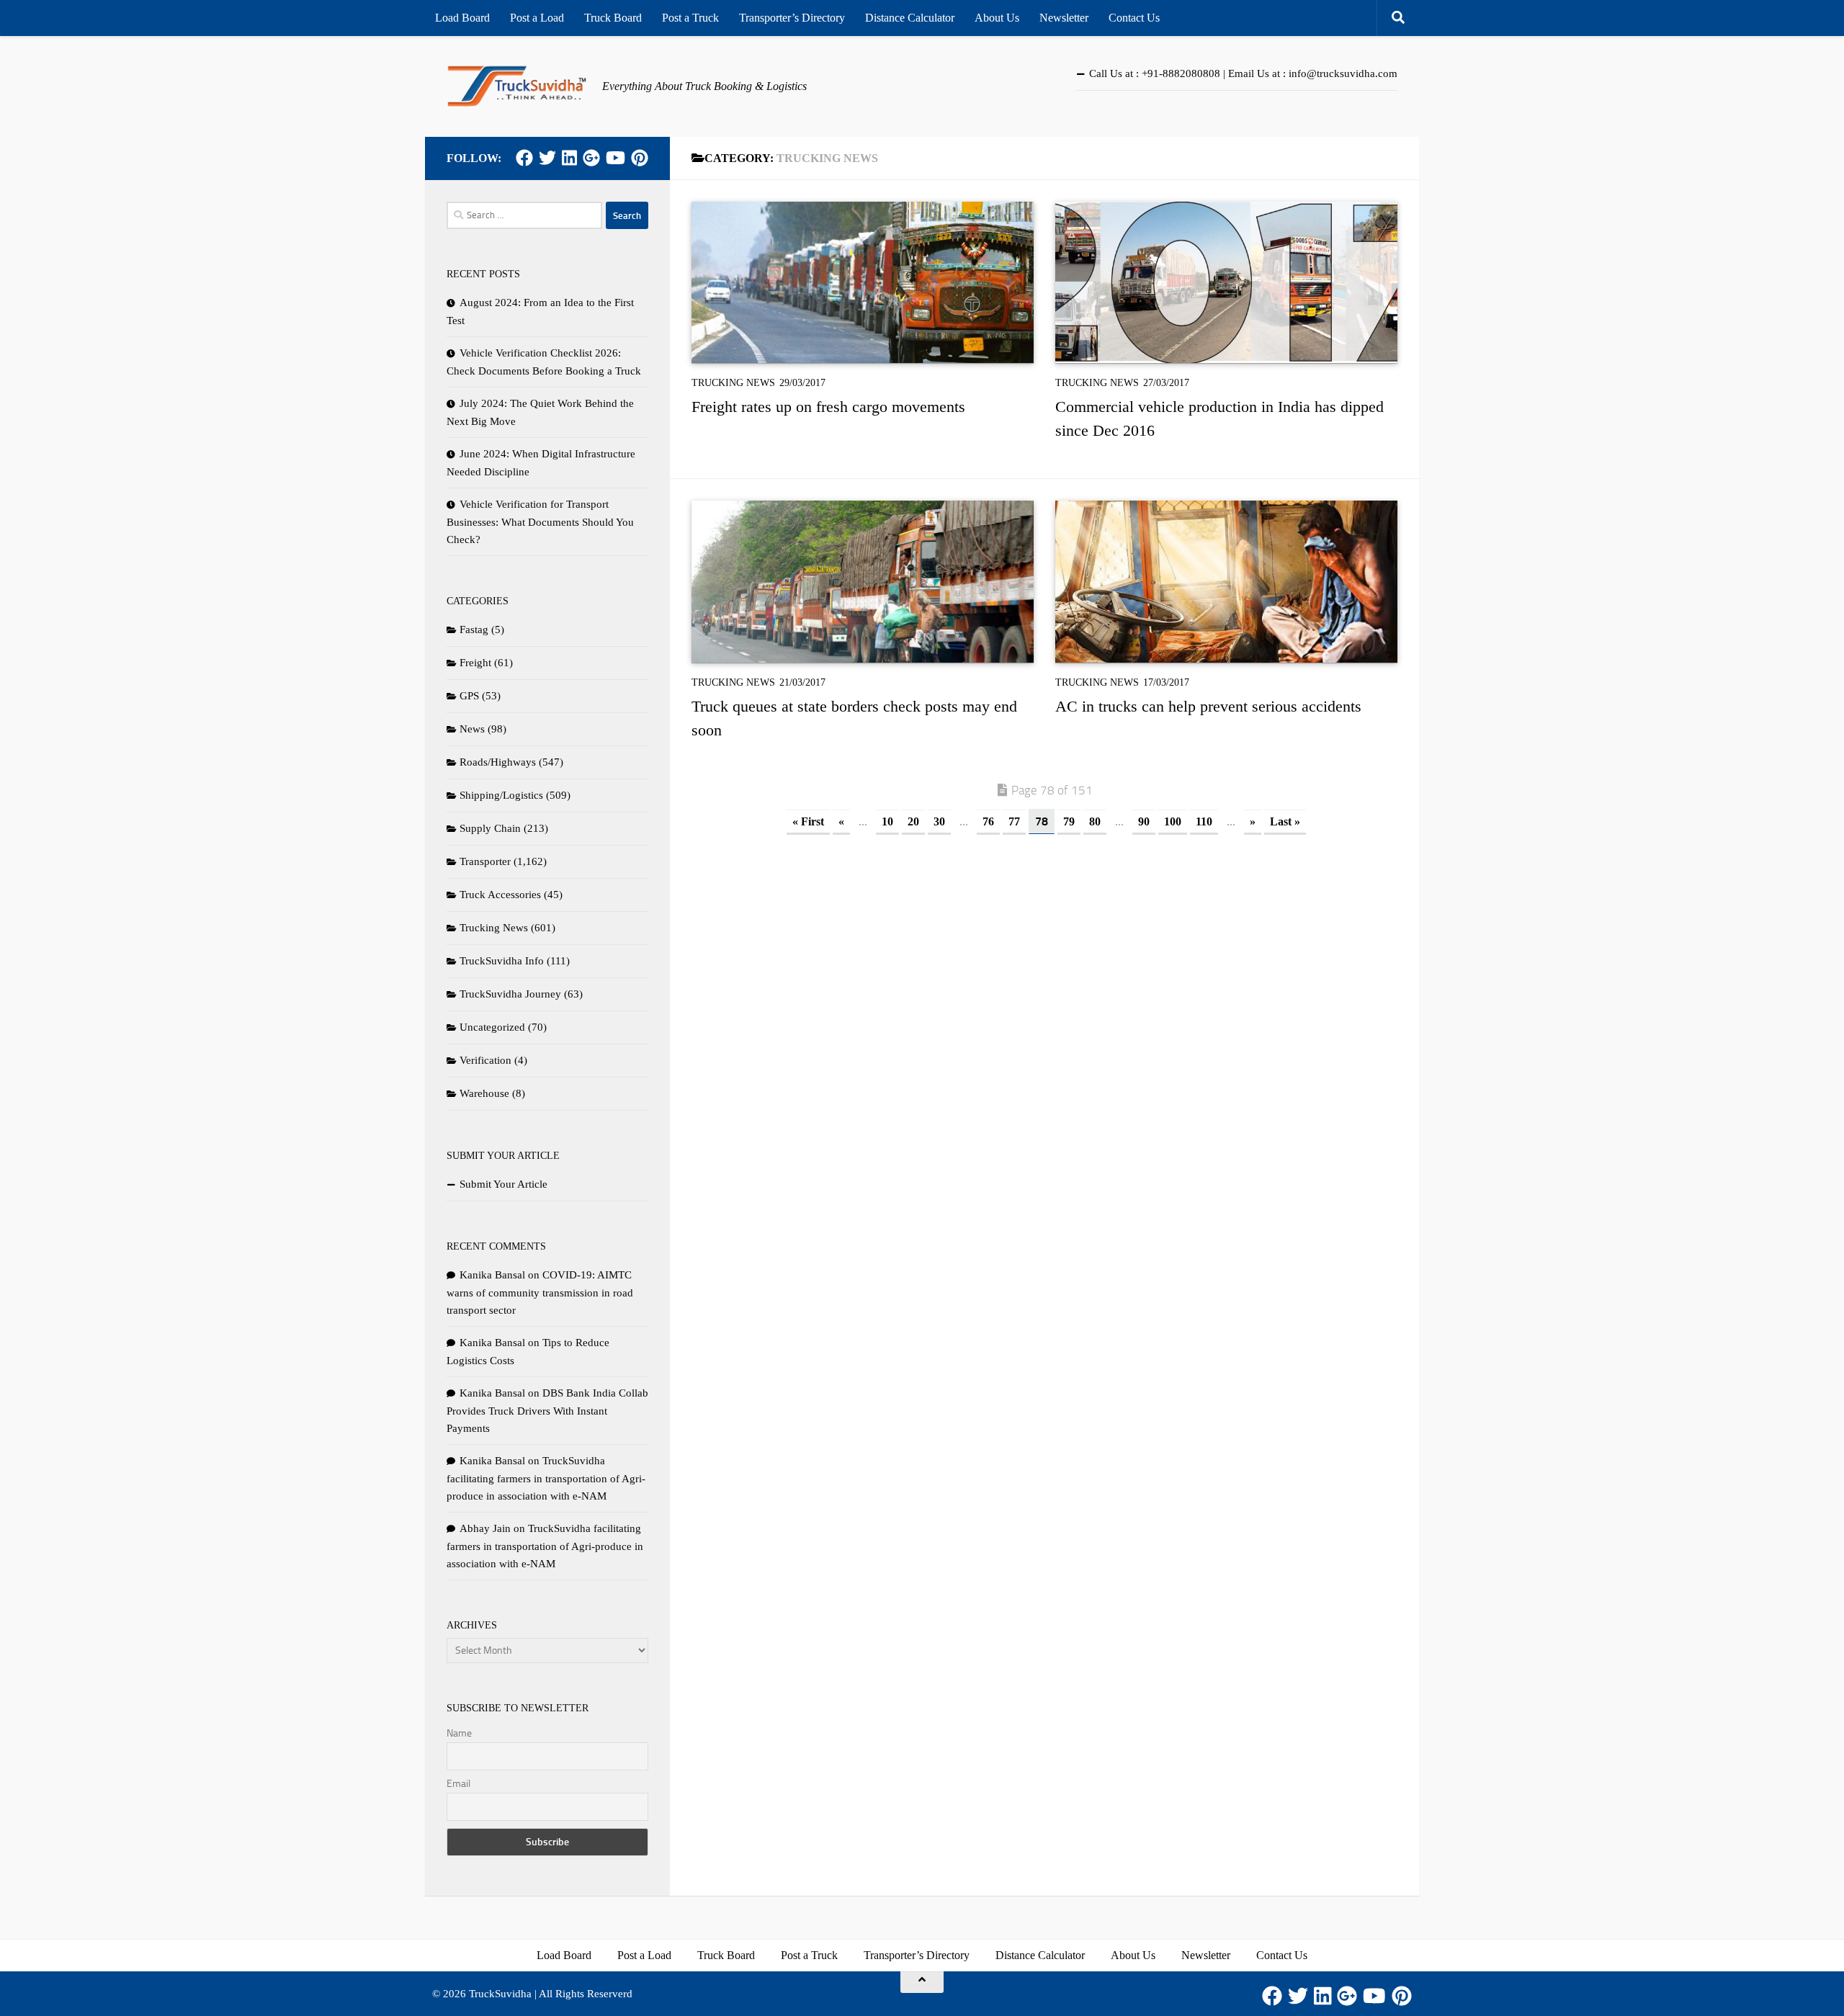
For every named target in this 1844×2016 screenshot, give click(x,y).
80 (1095, 821)
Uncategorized (492, 1027)
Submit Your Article (503, 1184)
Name (459, 1733)
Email (458, 1784)
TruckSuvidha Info (502, 961)
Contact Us (1134, 18)
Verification (485, 1060)
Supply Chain (490, 828)
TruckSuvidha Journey (510, 994)
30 (939, 821)
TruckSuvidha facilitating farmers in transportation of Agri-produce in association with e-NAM (546, 1478)
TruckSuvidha (500, 1994)
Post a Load (537, 18)
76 (988, 821)
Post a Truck (690, 18)
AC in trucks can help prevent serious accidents (1208, 706)
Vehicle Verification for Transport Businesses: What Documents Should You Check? (540, 522)
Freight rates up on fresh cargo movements (828, 407)
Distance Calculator (910, 18)
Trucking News (733, 383)
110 (1204, 821)
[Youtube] (616, 158)
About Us (997, 18)
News (472, 729)
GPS (469, 696)
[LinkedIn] (569, 158)
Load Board (462, 18)
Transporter (485, 861)
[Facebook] (524, 158)
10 (887, 821)
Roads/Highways (498, 762)
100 (1173, 821)
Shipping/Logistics (501, 795)
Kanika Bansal (492, 1275)
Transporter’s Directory (792, 18)
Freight (475, 663)
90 (1144, 821)
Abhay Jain (485, 1528)
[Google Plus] (591, 158)
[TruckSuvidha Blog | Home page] (517, 86)
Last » (1285, 821)
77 (1014, 821)
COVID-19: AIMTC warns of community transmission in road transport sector (540, 1293)
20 (913, 821)
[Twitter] (547, 158)
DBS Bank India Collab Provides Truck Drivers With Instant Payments (547, 1411)
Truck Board (613, 18)
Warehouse (484, 1093)
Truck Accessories (500, 895)
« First (808, 821)
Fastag (474, 630)
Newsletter (1064, 18)
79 (1069, 821)
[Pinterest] (640, 158)
